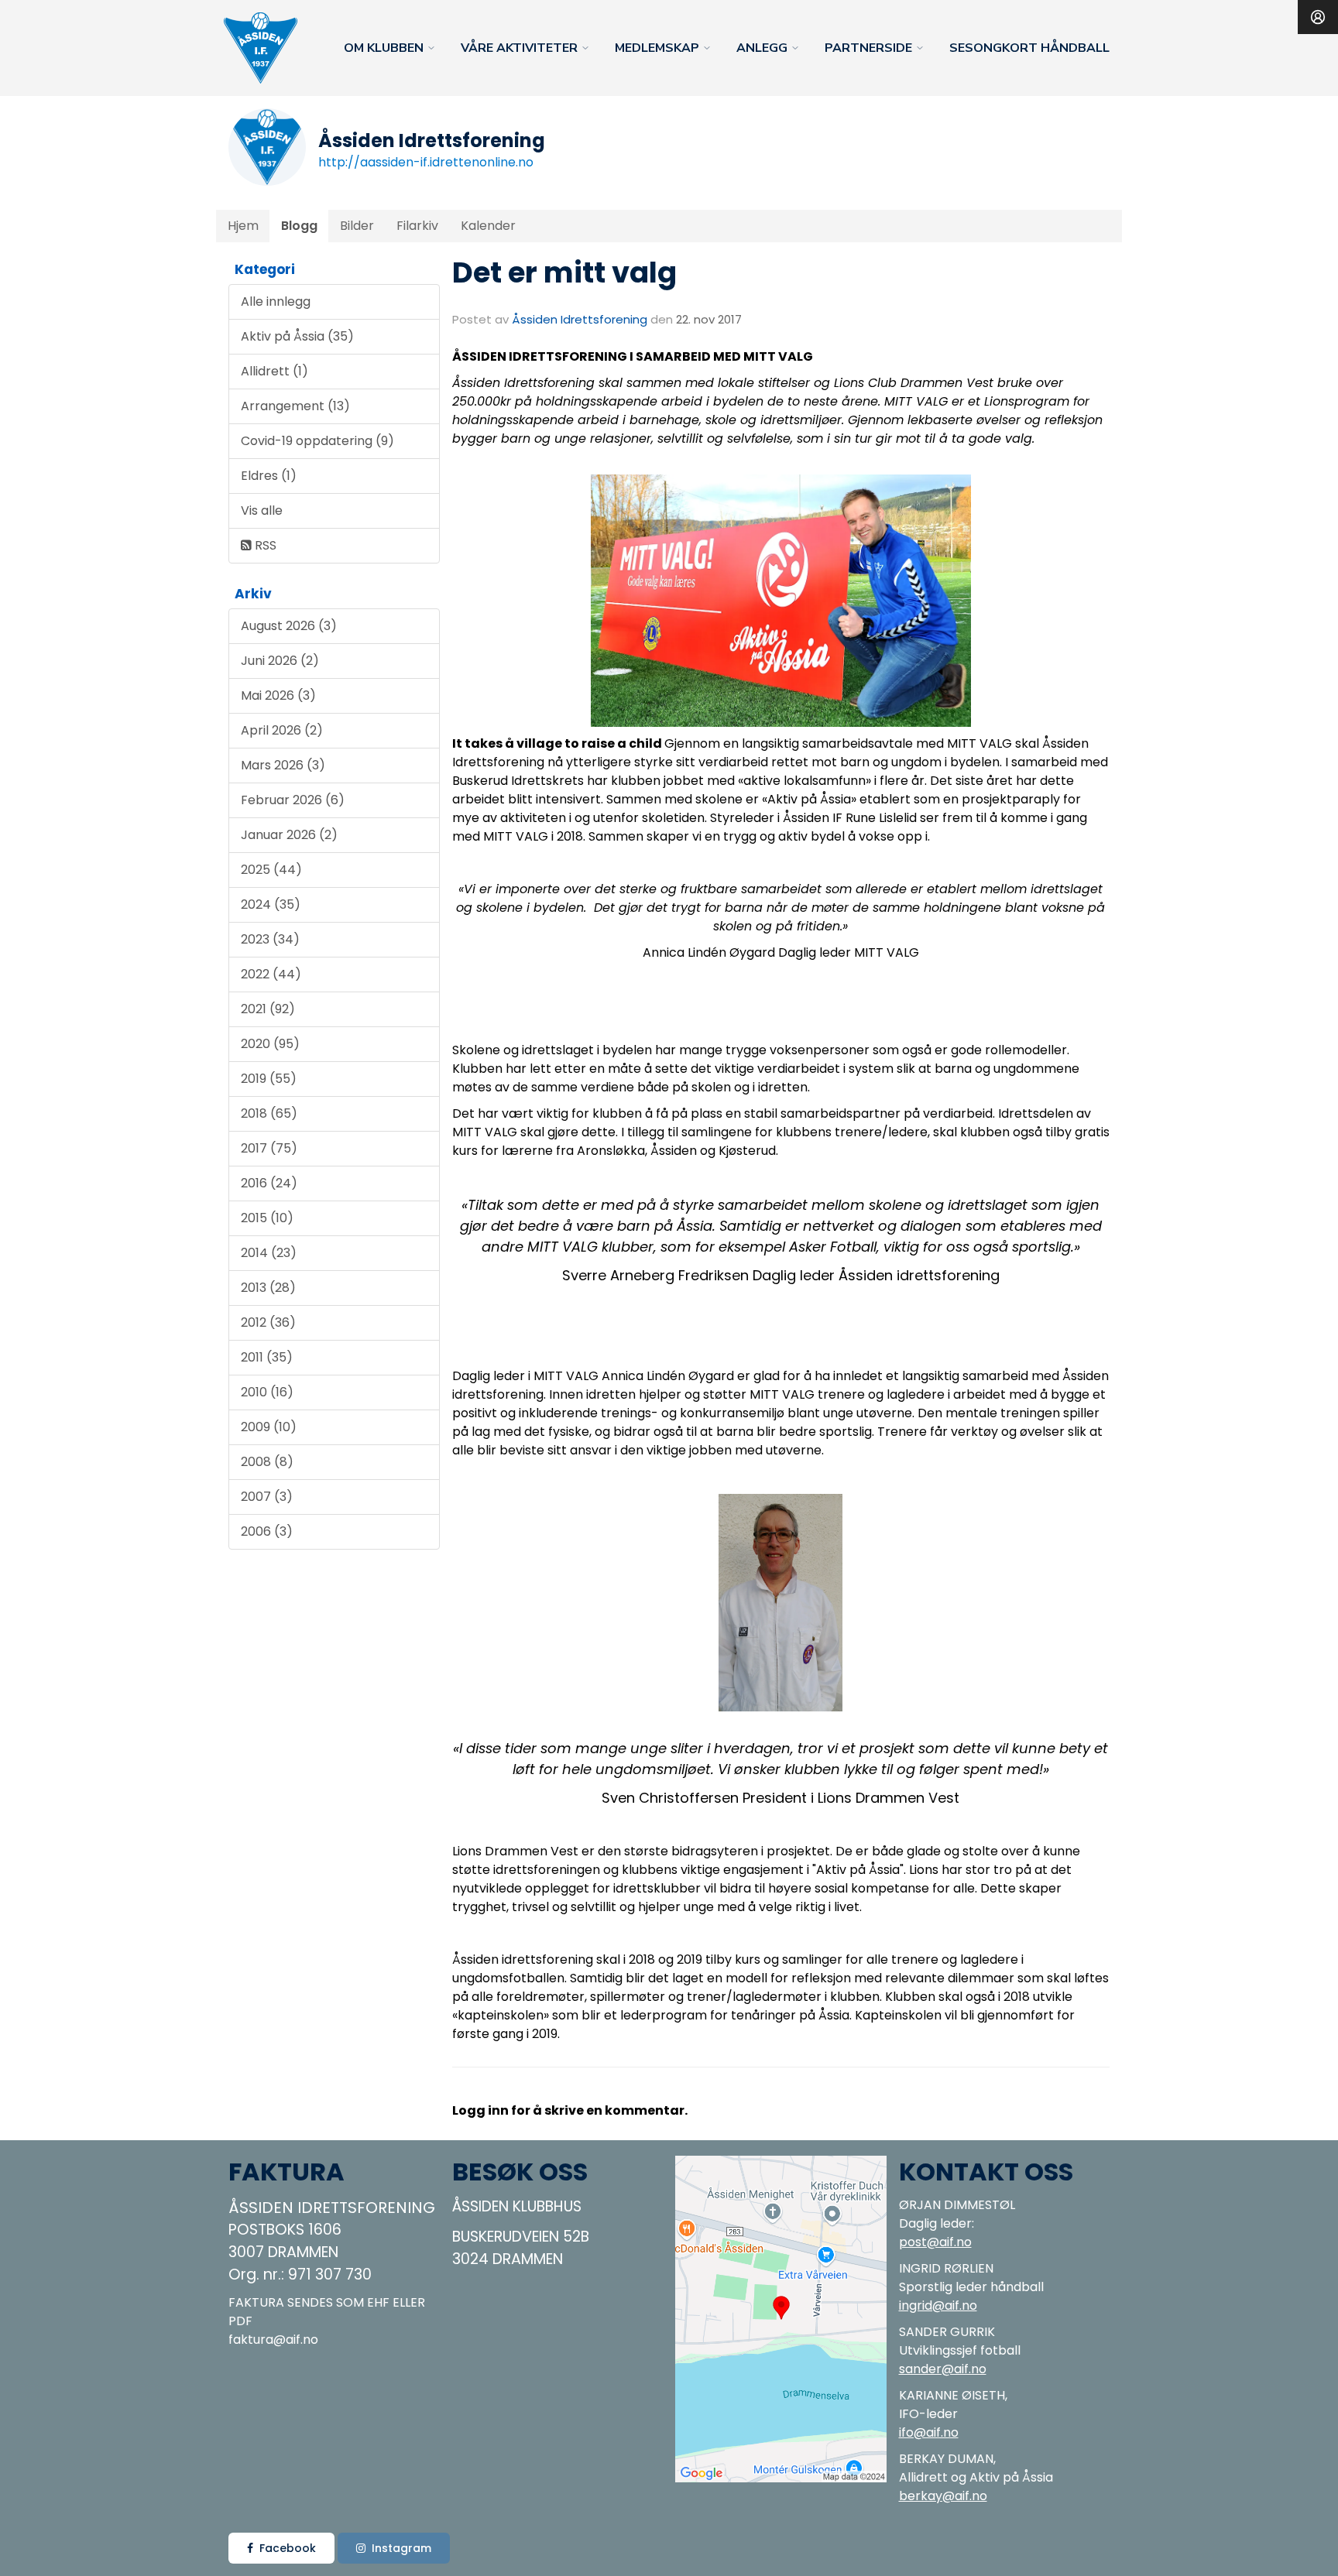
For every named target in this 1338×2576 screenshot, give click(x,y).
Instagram (401, 2548)
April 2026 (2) (282, 730)
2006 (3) (267, 1531)
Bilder (357, 226)
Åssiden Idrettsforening (580, 319)
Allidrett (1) (274, 371)
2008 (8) (267, 1462)
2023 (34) (270, 939)
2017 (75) (269, 1148)
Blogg (299, 226)
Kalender (488, 226)
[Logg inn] (1318, 17)
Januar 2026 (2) (289, 835)
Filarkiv (417, 226)
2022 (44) (271, 974)
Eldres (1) (269, 476)
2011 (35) (267, 1357)
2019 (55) (269, 1079)
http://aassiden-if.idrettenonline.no (426, 162)
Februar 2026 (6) (293, 800)
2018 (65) (269, 1113)
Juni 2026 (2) (280, 661)
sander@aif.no (943, 2369)
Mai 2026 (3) (278, 695)
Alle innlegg (276, 301)
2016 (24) (269, 1183)
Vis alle (262, 510)
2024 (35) (271, 904)
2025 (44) (271, 870)
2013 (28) (268, 1288)
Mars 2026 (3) (283, 765)
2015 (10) (267, 1218)
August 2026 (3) (289, 626)
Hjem (243, 226)
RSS (264, 545)
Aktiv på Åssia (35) (297, 336)
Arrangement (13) (295, 406)
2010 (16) (267, 1392)
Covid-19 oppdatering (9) (317, 441)
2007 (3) (267, 1497)
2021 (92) (268, 1009)
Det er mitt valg (564, 272)
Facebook (288, 2548)
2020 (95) (270, 1044)
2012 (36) (268, 1322)
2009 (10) (269, 1427)
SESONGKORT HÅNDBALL (1029, 48)
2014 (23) (269, 1253)
